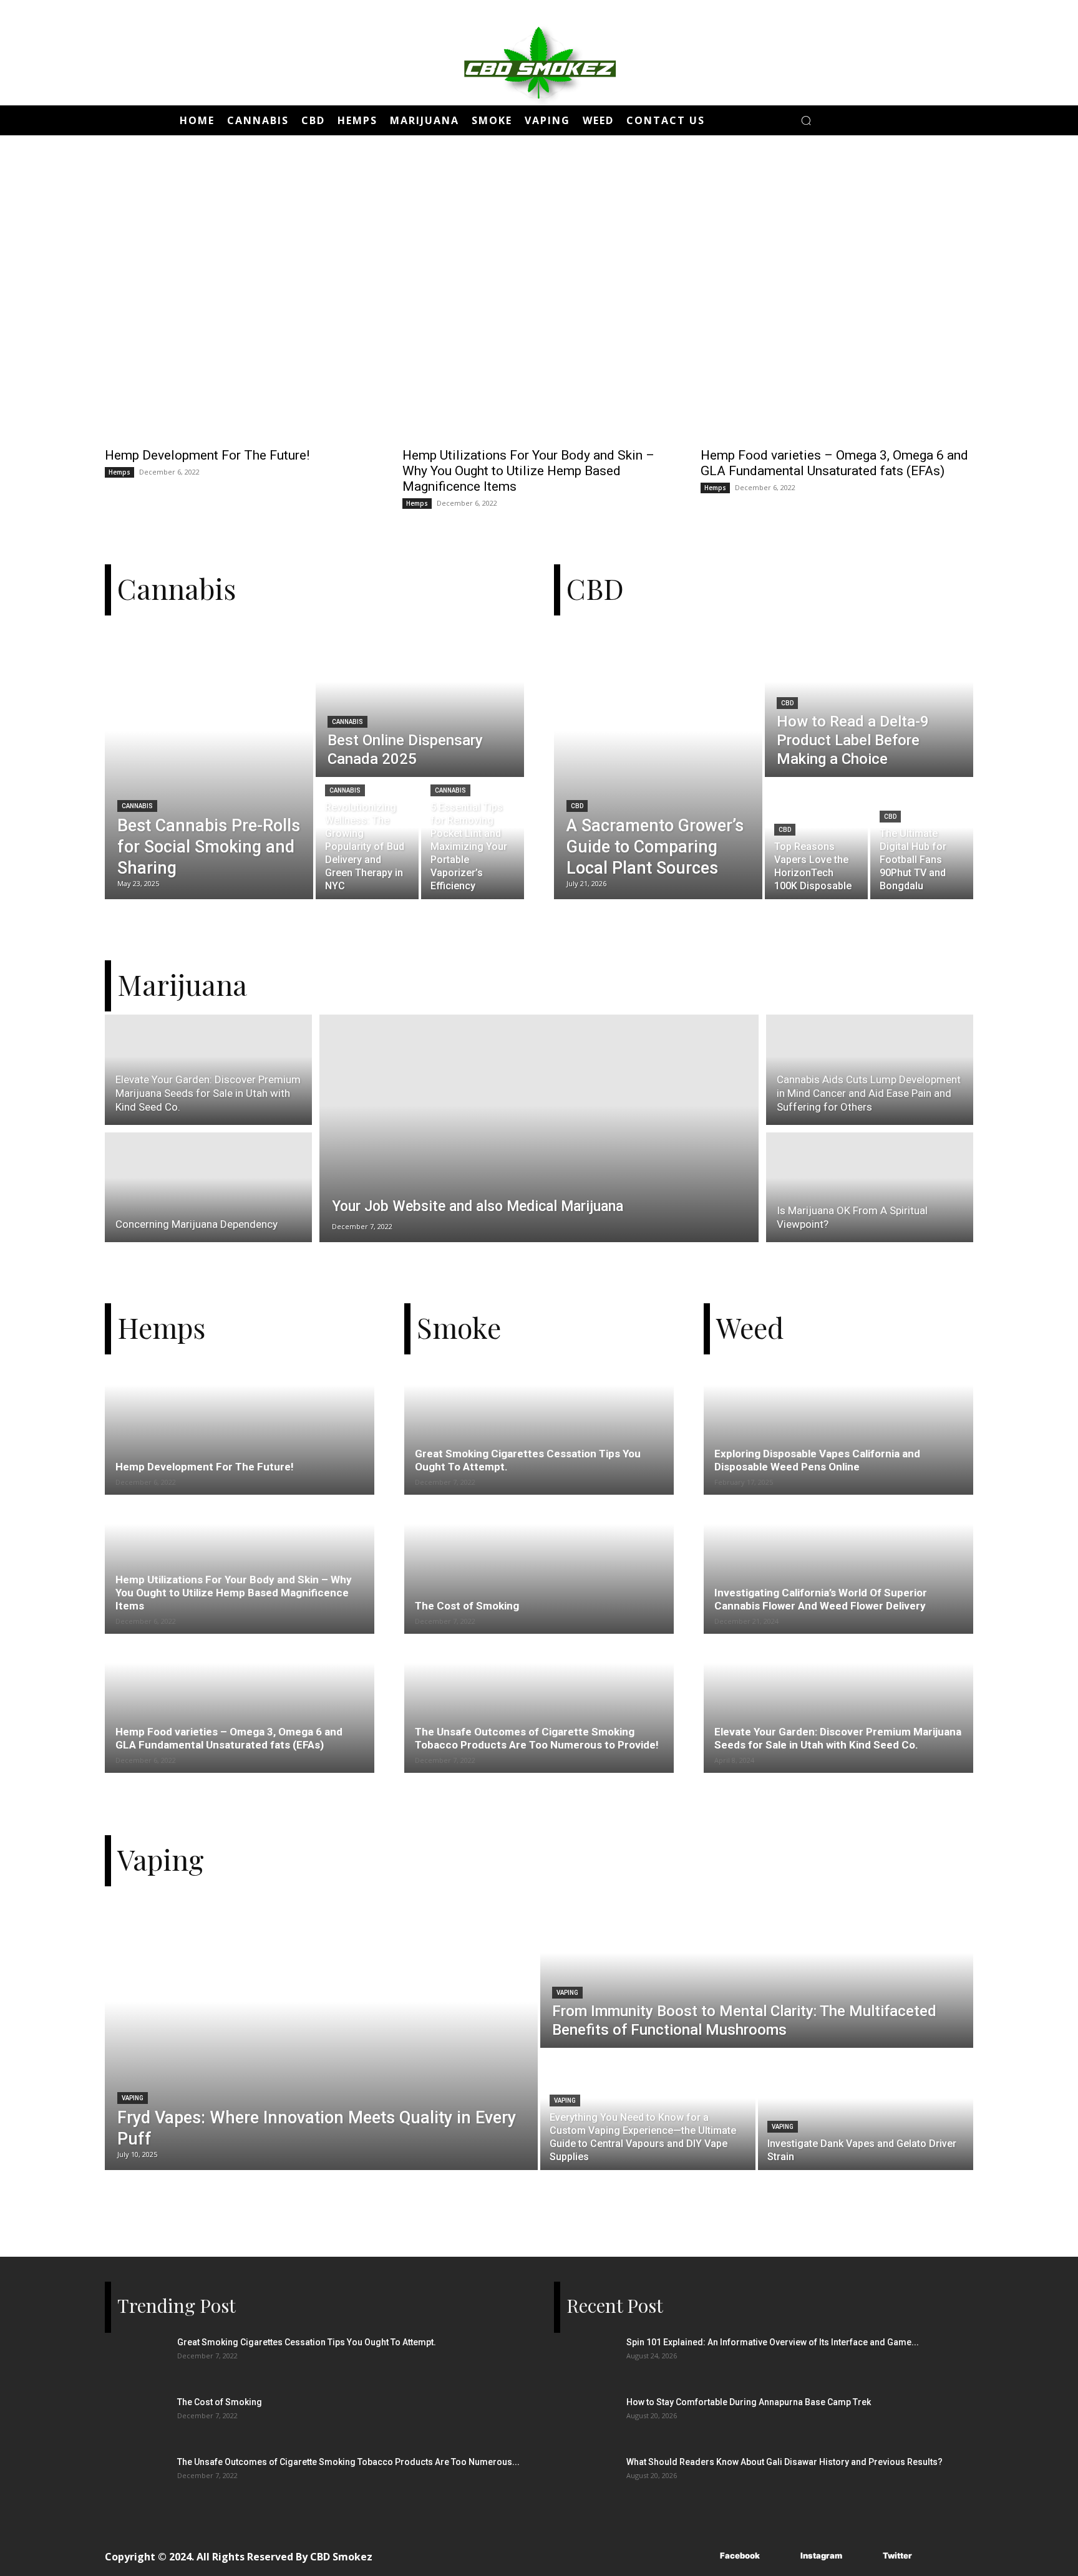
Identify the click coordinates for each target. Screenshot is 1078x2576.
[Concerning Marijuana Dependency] (208, 1189)
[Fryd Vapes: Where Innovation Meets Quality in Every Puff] (321, 2030)
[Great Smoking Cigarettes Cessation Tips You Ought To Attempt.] (539, 1441)
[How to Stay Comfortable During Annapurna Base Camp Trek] (585, 2418)
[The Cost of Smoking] (539, 1580)
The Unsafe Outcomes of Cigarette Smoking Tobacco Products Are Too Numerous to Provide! (537, 1738)
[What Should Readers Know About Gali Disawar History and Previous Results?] (585, 2477)
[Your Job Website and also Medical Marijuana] (539, 1128)
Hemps (119, 472)
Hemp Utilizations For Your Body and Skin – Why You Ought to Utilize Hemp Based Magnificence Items (528, 471)
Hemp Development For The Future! (207, 455)
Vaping (133, 2098)
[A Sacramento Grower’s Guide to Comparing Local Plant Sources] (658, 759)
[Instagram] (782, 2556)
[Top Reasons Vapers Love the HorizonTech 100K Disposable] (816, 839)
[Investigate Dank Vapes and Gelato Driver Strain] (866, 2110)
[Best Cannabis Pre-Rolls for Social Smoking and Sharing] (209, 759)
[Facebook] (702, 2556)
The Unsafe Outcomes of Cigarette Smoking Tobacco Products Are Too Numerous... (348, 2462)
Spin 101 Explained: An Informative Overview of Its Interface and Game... (773, 2342)
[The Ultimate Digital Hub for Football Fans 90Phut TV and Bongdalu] (922, 839)
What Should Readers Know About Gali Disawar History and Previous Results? (784, 2462)
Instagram (821, 2555)
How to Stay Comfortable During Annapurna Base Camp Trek (749, 2402)
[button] (806, 120)
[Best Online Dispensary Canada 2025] (420, 698)
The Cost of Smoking (467, 1606)
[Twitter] (864, 2556)
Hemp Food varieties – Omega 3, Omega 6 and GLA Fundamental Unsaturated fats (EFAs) (834, 463)
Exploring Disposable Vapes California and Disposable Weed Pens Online (817, 1460)
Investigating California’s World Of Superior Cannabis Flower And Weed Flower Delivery (821, 1599)
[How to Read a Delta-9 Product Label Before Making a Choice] (869, 698)
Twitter (897, 2555)
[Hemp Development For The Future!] (241, 303)
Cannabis (137, 806)
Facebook (740, 2555)
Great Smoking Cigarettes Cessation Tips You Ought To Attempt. (307, 2342)
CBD (577, 806)
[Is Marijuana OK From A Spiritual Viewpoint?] (870, 1189)
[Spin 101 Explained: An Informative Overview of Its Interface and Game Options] (585, 2358)
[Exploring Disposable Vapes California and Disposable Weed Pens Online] (838, 1441)
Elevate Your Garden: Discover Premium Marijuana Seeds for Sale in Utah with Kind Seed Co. (838, 1738)
